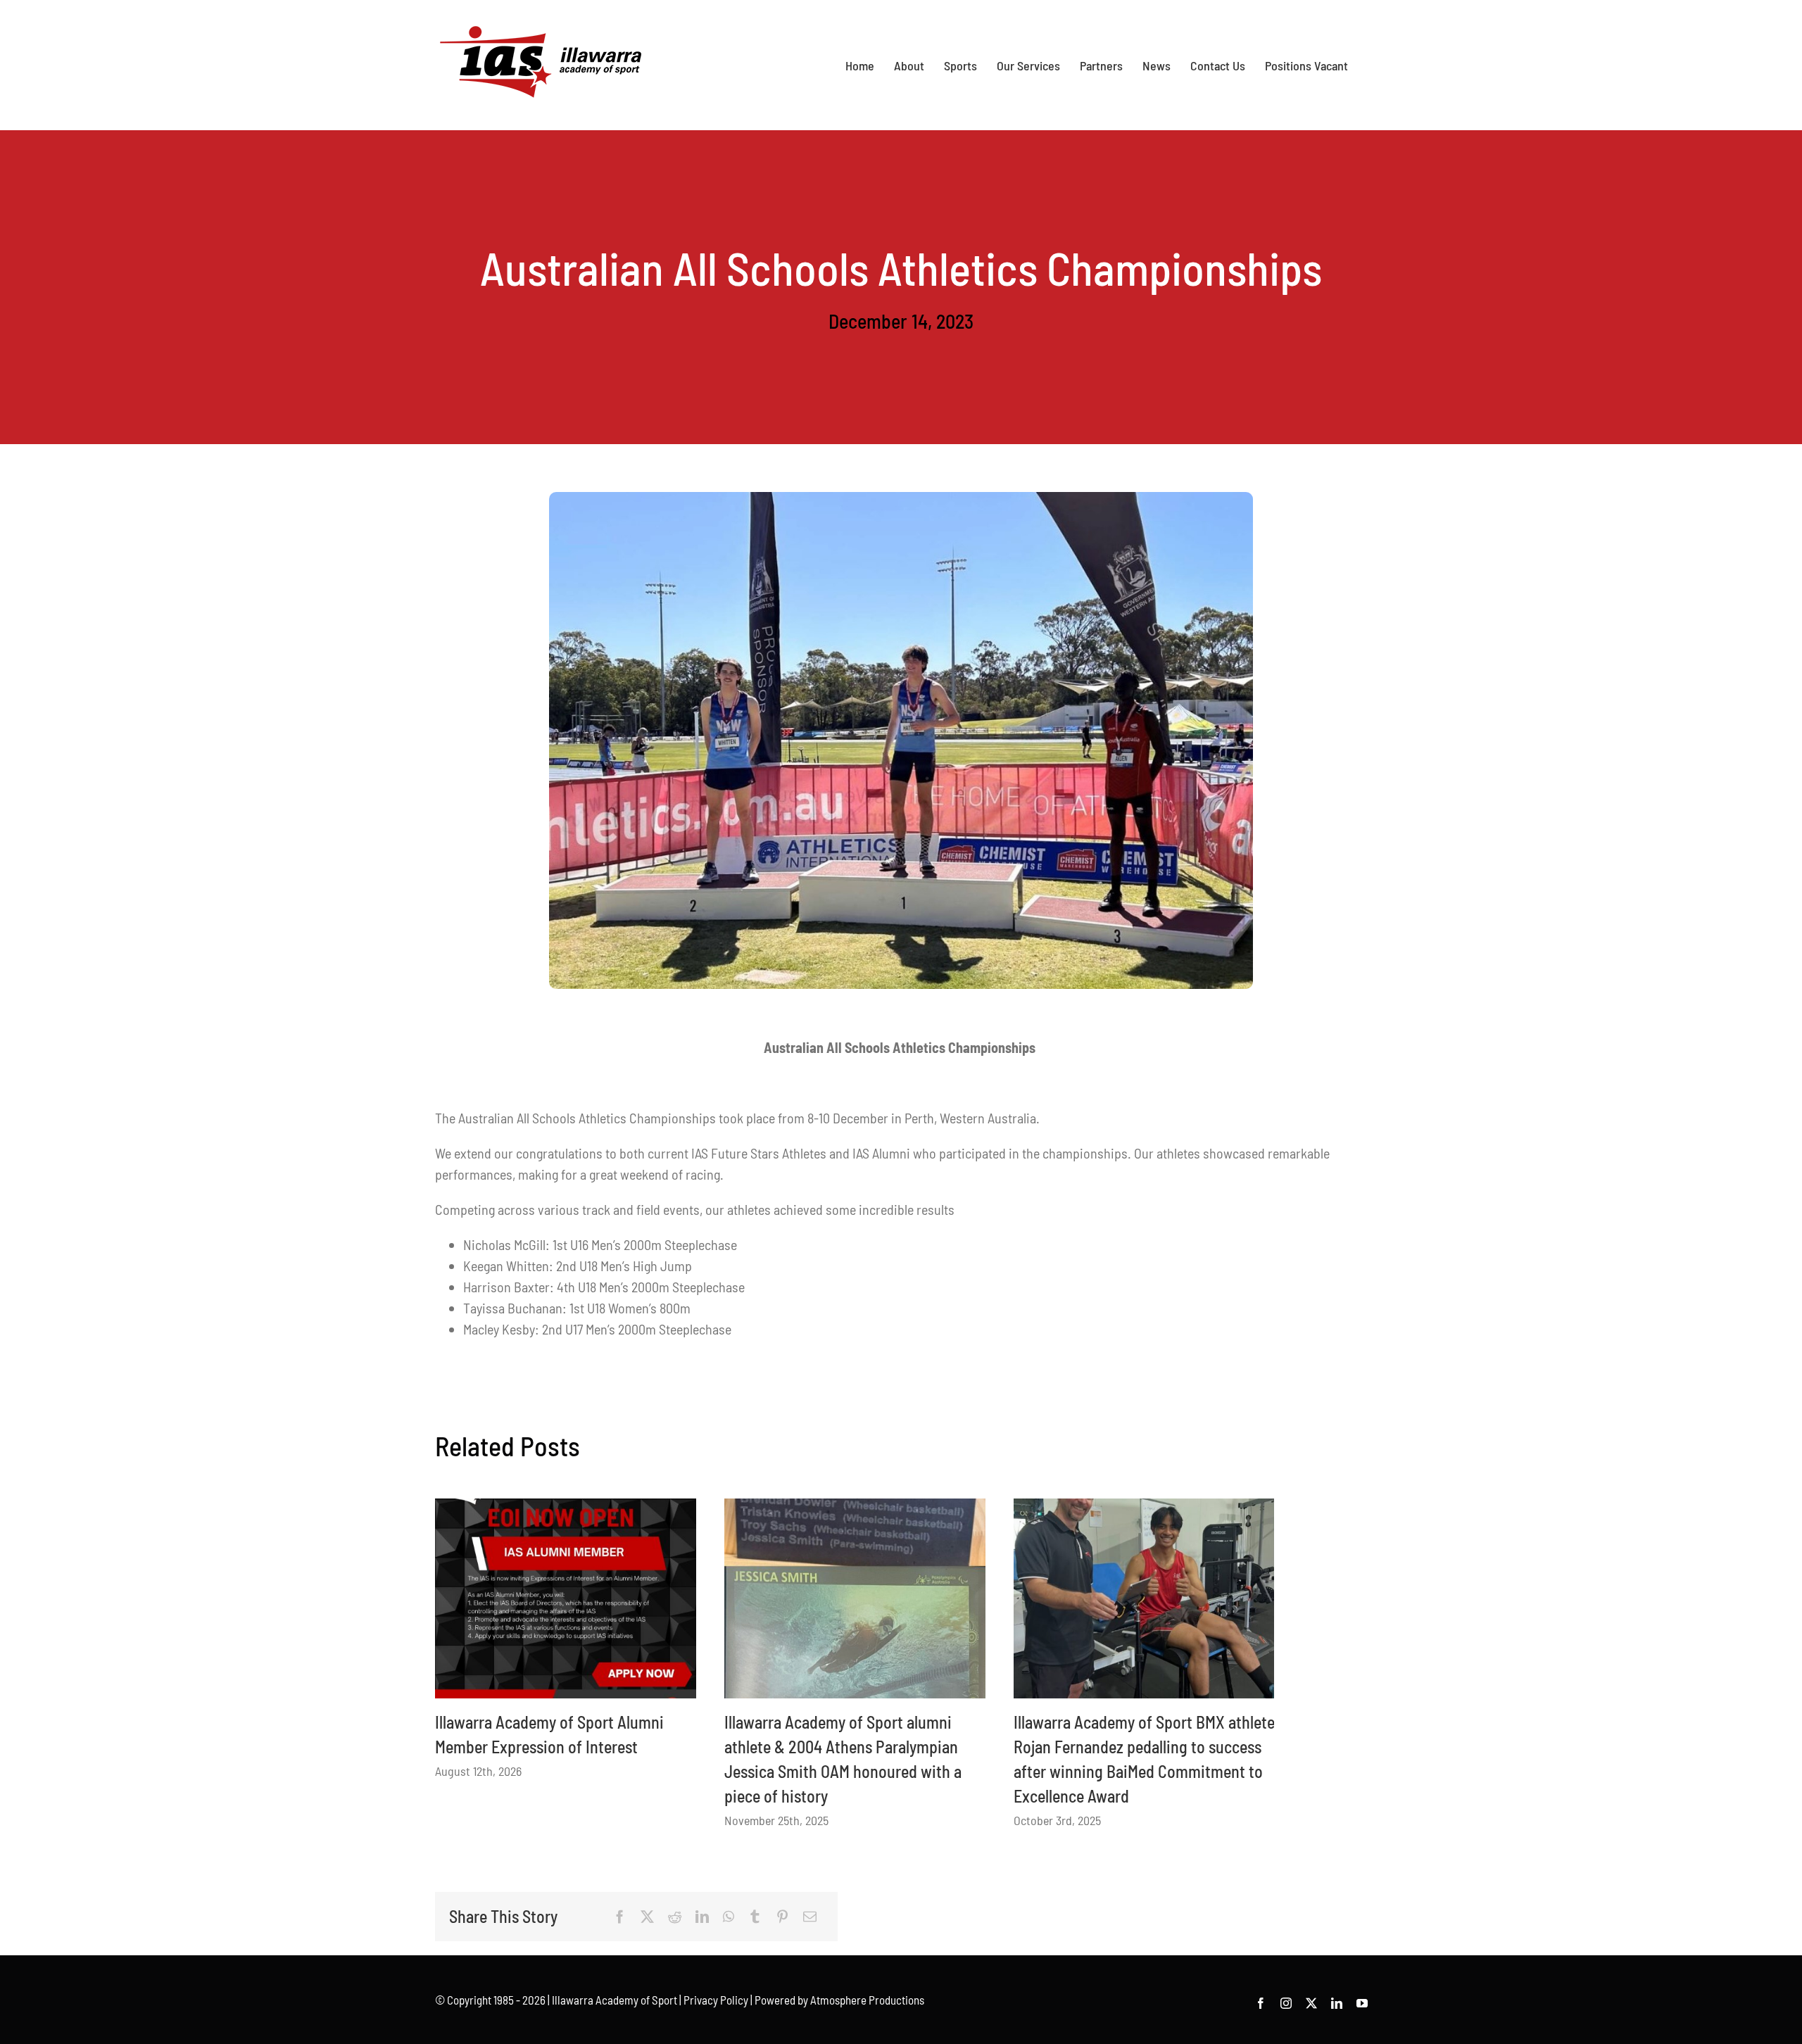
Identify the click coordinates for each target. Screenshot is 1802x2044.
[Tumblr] (755, 1917)
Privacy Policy (716, 2000)
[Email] (810, 1917)
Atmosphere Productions (867, 2000)
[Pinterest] (782, 1917)
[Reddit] (675, 1917)
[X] (647, 1917)
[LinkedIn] (702, 1917)
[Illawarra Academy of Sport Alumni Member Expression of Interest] (566, 1598)
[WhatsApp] (729, 1917)
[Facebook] (620, 1917)
